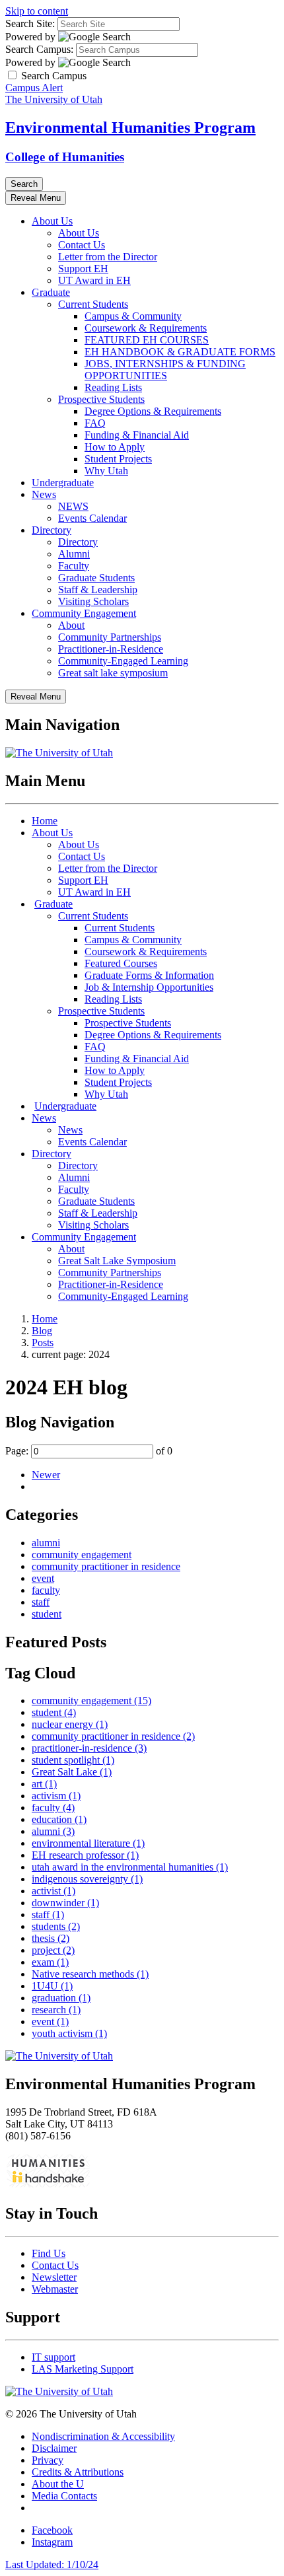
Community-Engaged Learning (123, 661)
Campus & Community (133, 316)
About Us (52, 221)
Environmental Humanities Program (130, 127)
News (44, 494)
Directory (52, 530)
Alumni (74, 554)
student (47, 1614)
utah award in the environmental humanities (130, 1867)
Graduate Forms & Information (149, 975)
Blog (42, 1331)
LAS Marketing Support (83, 2369)
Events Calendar (92, 518)
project (53, 1950)
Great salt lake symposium (113, 673)
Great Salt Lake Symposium (117, 1261)
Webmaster (55, 2289)
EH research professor (85, 1855)
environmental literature (88, 1843)
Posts (43, 1342)
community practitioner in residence (106, 1566)
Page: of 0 (89, 1451)
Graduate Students (96, 578)
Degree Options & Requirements (153, 411)
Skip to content (37, 11)
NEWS (73, 506)
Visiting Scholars (93, 601)
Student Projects (118, 459)
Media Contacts (64, 2496)
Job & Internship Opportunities (149, 987)
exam (50, 1962)
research (56, 2010)
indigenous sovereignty (87, 1879)
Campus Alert (34, 88)
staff (41, 1602)
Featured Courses (121, 963)
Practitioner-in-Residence (111, 649)
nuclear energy (70, 1724)
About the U (58, 2484)
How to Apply (115, 447)
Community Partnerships (110, 637)
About (71, 625)
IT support (53, 2357)
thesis (51, 1938)
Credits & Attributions (78, 2472)
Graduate (51, 292)
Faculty (74, 566)
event (43, 1578)
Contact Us (82, 245)
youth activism (69, 2033)
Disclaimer (54, 2448)
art (44, 1784)
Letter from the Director (108, 257)
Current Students (93, 304)
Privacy (48, 2460)
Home (45, 821)
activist (53, 1891)
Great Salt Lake (72, 1772)
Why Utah (106, 471)
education (59, 1819)
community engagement (82, 1555)
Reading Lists (113, 387)
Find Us (49, 2253)
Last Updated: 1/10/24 (52, 2564)
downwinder (65, 1903)
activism (56, 1796)
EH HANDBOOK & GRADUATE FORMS (180, 352)
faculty (46, 1590)
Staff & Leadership (98, 590)
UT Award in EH (94, 280)
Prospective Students (101, 399)
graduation (61, 1998)
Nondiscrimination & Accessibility (103, 2436)
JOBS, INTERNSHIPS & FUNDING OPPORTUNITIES (165, 370)
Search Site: (30, 23)
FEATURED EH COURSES (147, 340)
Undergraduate (63, 483)
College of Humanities (65, 157)
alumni (46, 1543)
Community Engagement (84, 613)
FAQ (95, 423)
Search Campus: (39, 49)
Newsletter (54, 2277)
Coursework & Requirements (146, 328)
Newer (46, 1475)
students (56, 1926)
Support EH (83, 268)
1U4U (52, 1986)
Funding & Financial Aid (137, 435)
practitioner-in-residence (89, 1748)
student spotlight (73, 1760)
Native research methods (90, 1974)
